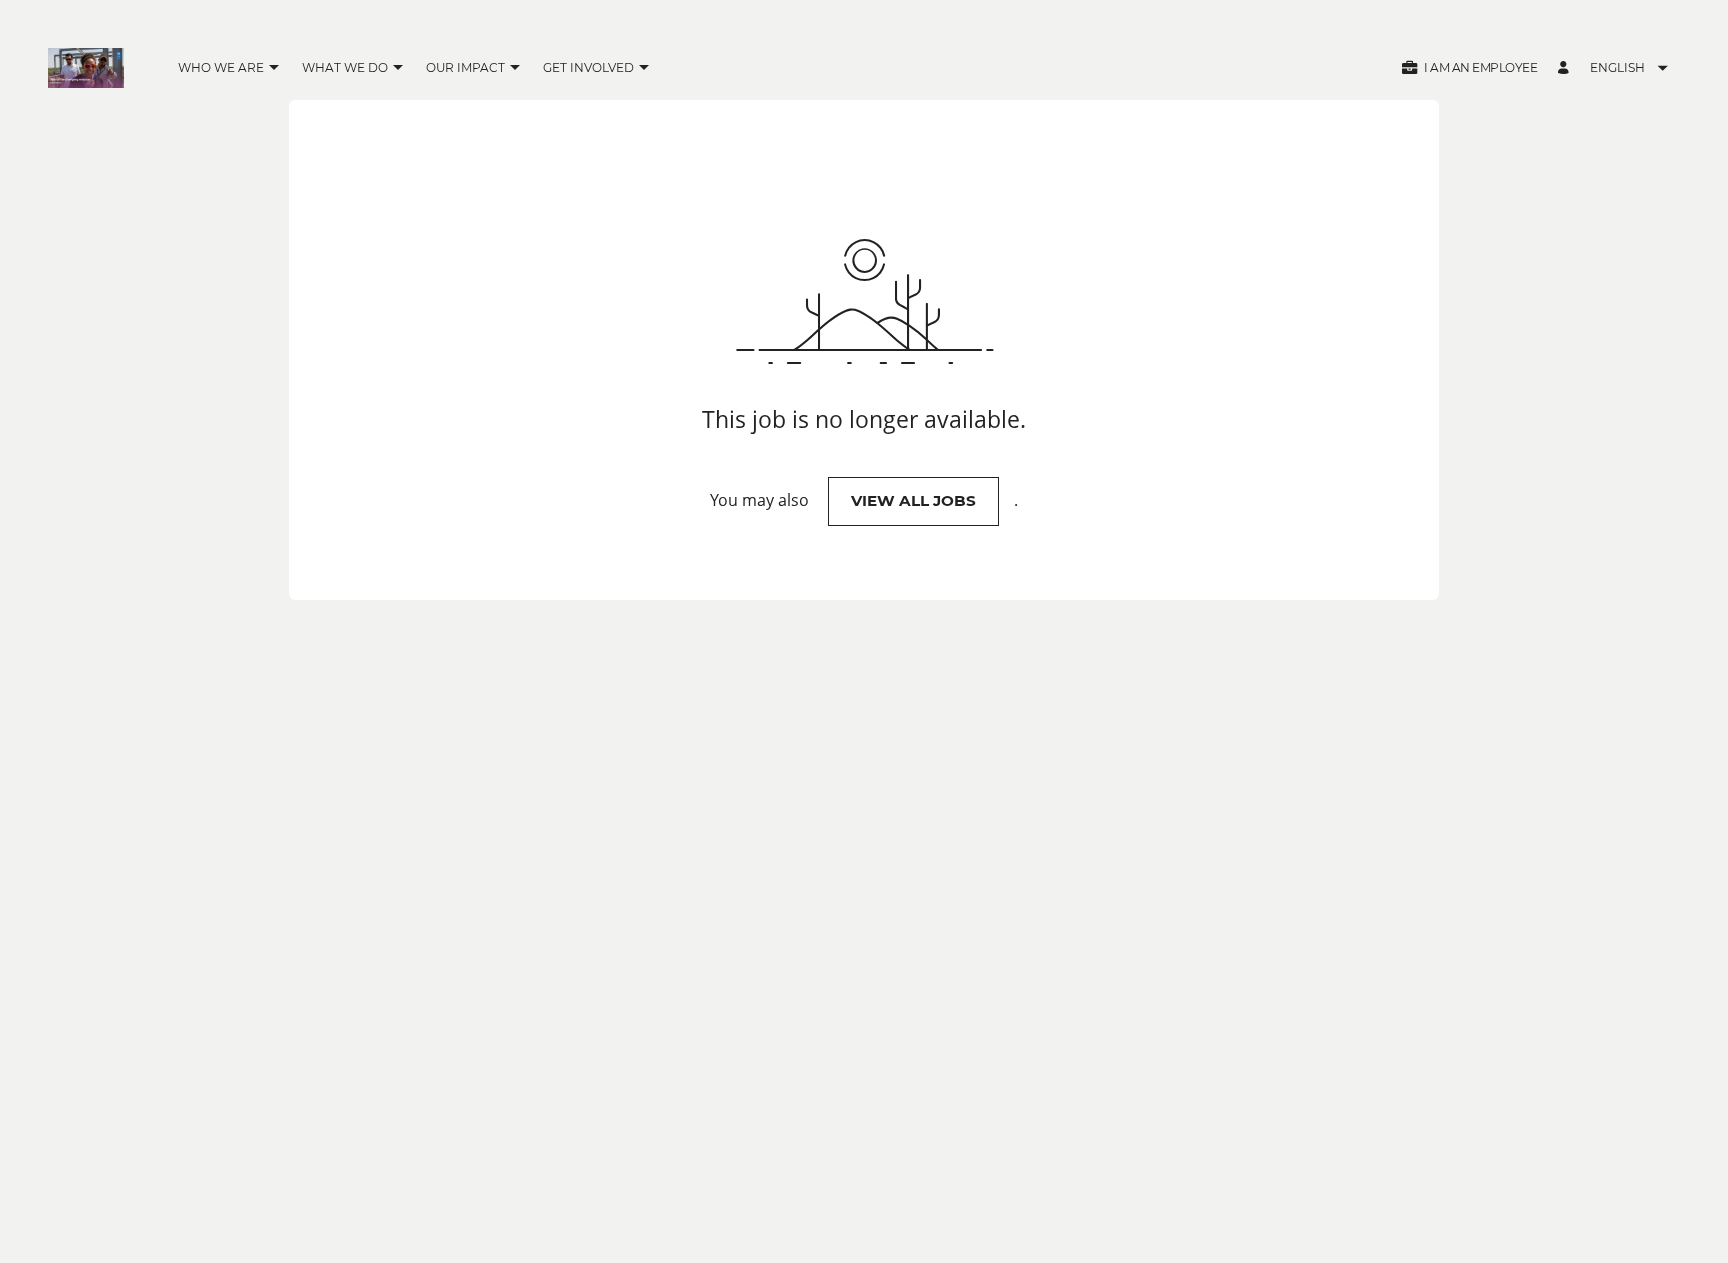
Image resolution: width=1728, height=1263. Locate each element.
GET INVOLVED (588, 67)
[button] (274, 68)
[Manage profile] (1566, 68)
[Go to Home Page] (86, 68)
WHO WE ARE (221, 67)
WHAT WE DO (345, 67)
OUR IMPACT (465, 67)
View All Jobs (913, 500)
